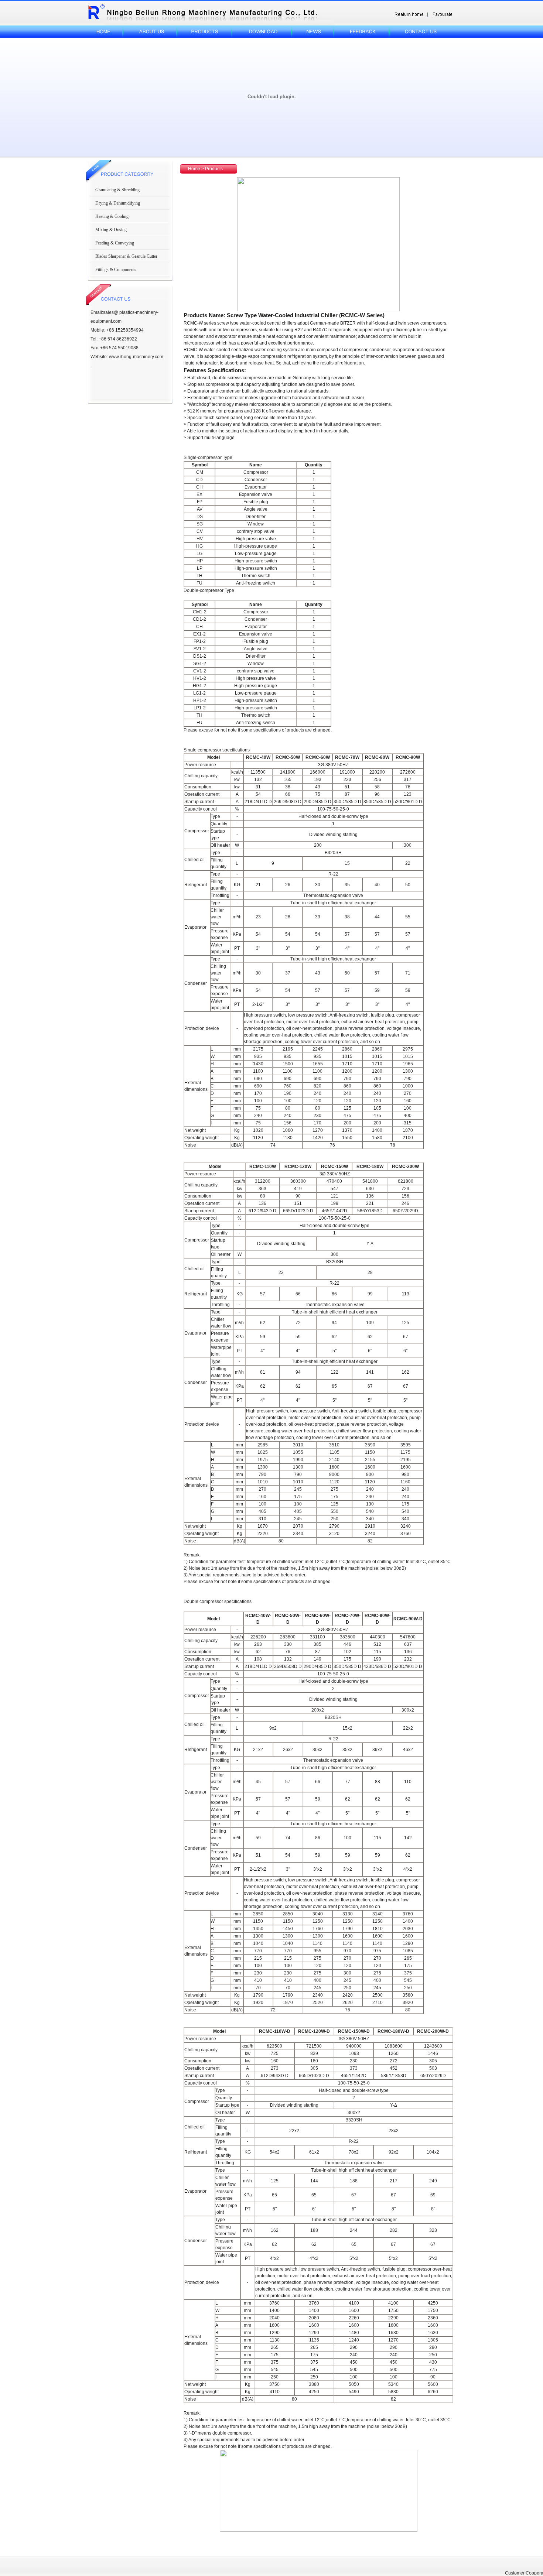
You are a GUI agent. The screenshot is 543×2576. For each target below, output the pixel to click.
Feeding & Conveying (115, 243)
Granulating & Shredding (117, 190)
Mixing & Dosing (111, 230)
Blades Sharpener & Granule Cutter (126, 256)
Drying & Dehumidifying (118, 203)
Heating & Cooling (112, 216)
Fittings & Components (116, 270)
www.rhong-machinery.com (136, 357)
